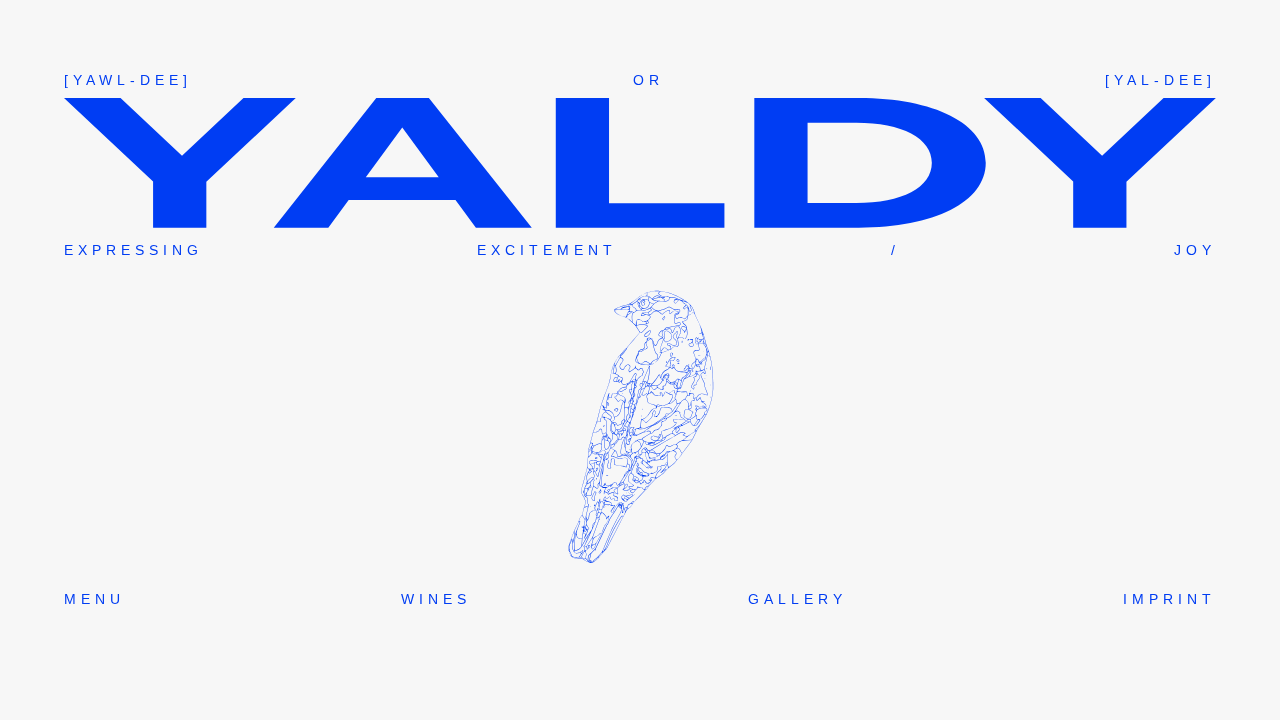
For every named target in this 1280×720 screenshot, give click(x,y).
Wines (436, 599)
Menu (94, 599)
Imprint (1169, 599)
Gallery (797, 599)
